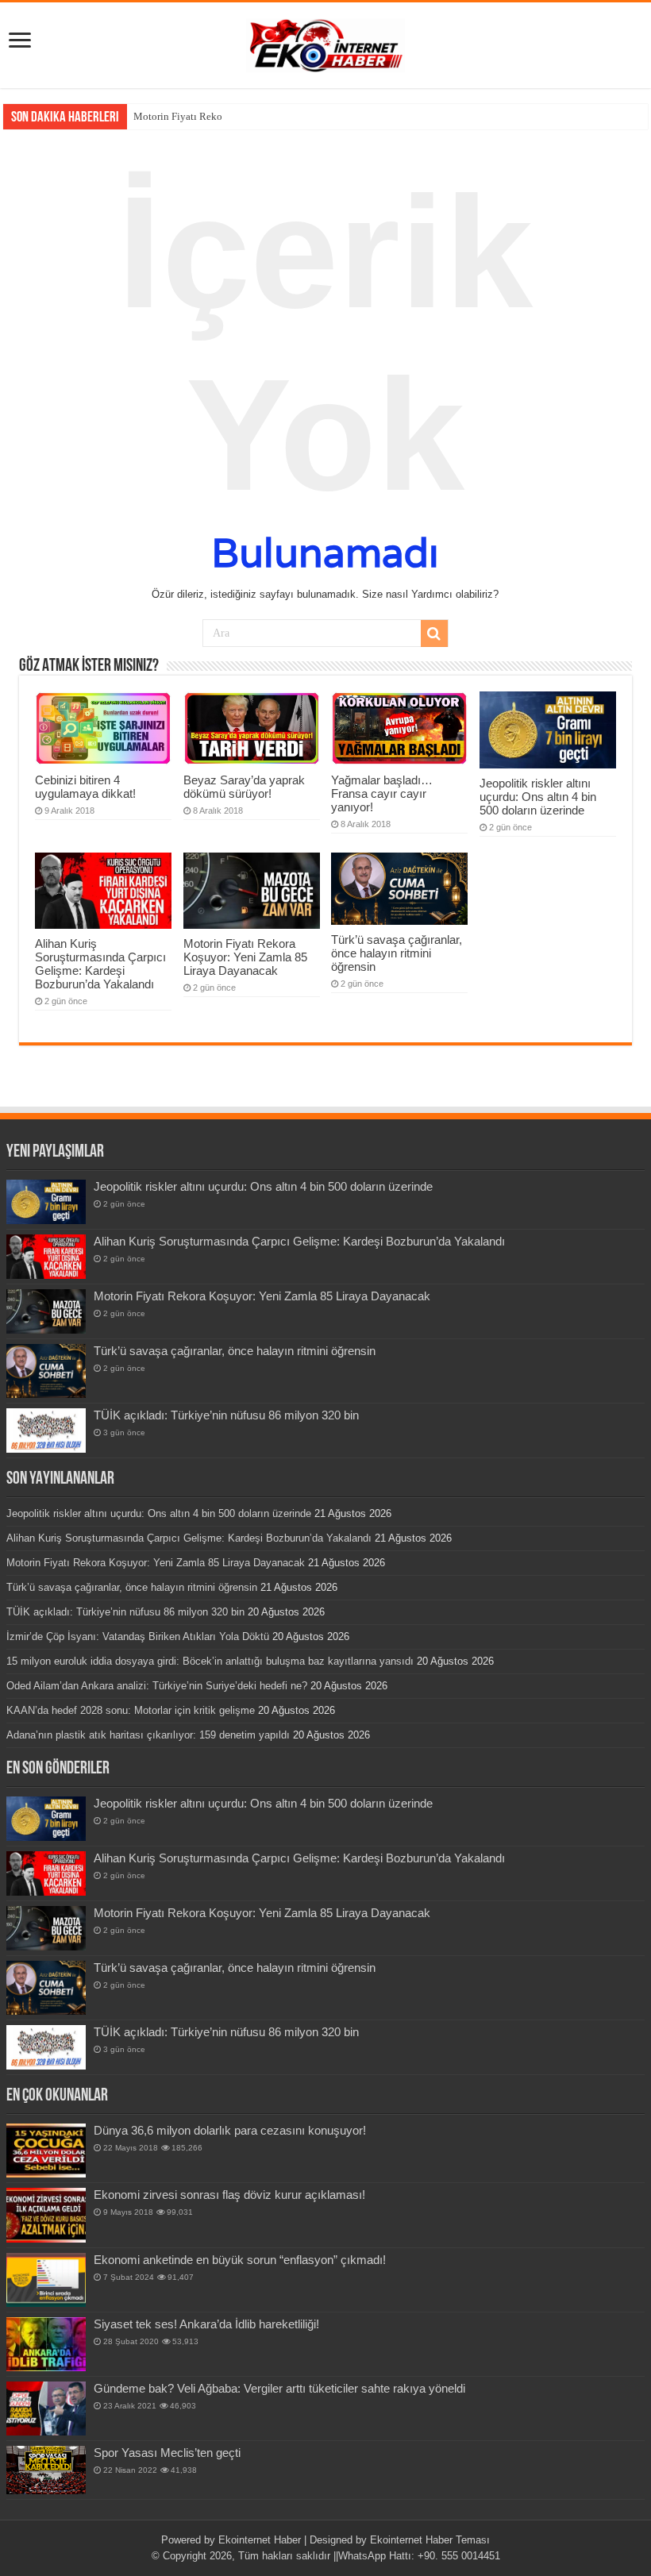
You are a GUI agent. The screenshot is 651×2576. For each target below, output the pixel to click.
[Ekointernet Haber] (325, 42)
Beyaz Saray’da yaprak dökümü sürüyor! (244, 787)
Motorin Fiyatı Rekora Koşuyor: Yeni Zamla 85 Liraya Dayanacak (245, 957)
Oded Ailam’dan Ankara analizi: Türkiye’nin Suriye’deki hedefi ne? (157, 1686)
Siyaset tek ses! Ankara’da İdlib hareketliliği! (206, 2324)
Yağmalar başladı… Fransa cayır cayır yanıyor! (382, 793)
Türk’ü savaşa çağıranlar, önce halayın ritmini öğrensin (397, 953)
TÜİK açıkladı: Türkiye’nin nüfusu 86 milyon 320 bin (226, 1415)
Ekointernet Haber (260, 2540)
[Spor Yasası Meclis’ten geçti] (46, 2470)
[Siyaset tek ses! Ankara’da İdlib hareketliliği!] (46, 2344)
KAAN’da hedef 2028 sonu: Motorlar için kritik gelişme (131, 1710)
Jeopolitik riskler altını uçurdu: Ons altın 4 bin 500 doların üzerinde (538, 797)
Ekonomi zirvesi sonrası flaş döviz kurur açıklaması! (229, 2195)
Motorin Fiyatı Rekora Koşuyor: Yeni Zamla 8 (233, 116)
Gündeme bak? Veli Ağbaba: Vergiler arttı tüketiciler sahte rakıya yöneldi (279, 2388)
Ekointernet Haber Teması (430, 2540)
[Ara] (434, 633)
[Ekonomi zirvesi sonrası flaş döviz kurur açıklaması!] (46, 2215)
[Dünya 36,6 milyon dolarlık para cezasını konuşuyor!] (46, 2151)
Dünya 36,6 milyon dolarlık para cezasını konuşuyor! (230, 2130)
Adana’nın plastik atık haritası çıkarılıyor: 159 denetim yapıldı (148, 1735)
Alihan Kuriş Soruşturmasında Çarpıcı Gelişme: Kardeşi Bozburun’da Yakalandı (100, 964)
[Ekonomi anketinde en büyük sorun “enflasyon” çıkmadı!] (46, 2280)
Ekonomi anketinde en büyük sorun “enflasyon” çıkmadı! (240, 2260)
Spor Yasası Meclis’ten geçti (167, 2453)
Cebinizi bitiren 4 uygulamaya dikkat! (85, 787)
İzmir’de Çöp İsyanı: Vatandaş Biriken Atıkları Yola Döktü (138, 1636)
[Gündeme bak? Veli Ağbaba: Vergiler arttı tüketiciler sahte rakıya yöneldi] (46, 2409)
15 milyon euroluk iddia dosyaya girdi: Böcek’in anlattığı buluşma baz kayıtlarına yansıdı (210, 1661)
